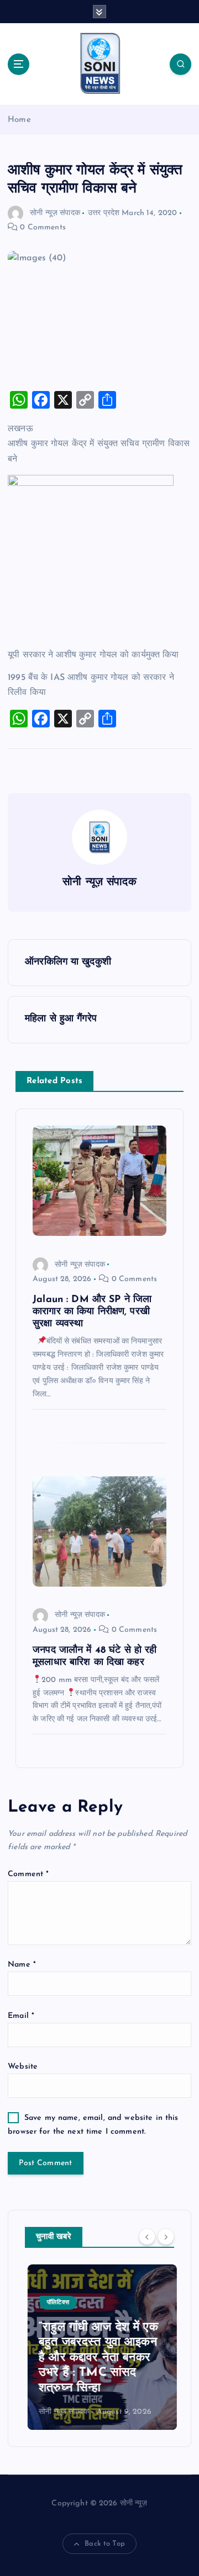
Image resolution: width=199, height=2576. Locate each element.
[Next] (166, 2236)
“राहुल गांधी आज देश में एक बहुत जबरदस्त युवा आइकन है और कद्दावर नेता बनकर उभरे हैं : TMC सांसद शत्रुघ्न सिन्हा (96, 2358)
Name (22, 1965)
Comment (28, 1874)
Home (19, 120)
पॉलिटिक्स (56, 2303)
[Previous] (147, 2236)
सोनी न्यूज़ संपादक (55, 213)
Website (23, 2067)
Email (21, 2016)
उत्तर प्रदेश (104, 213)
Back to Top (105, 2544)
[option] (99, 2347)
